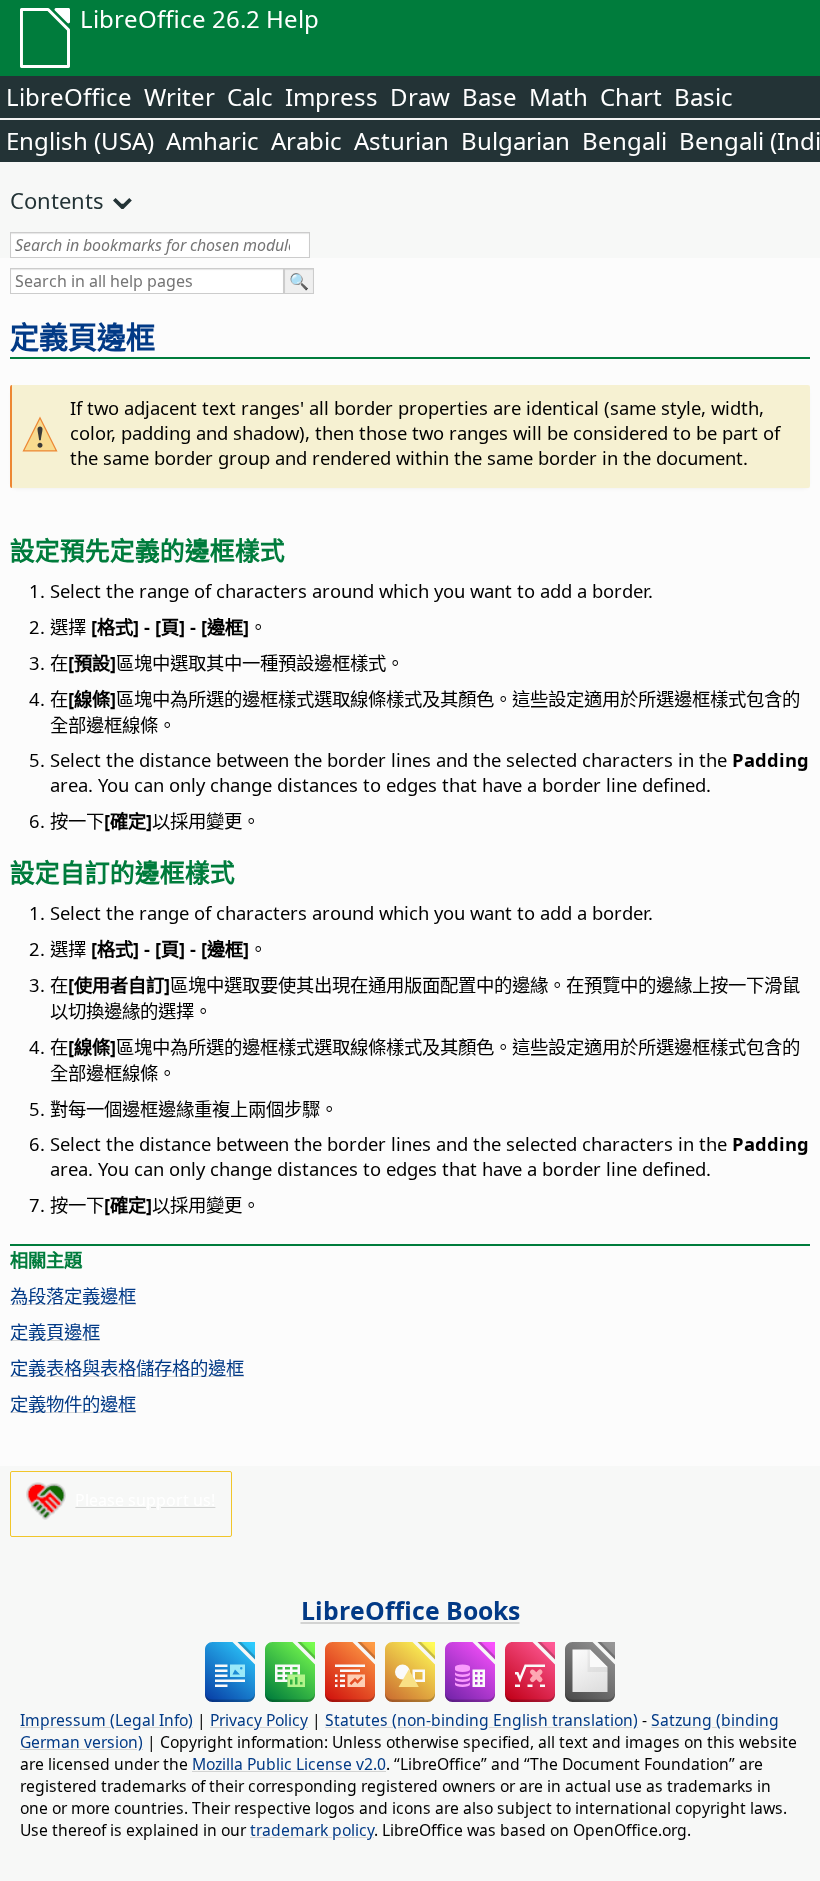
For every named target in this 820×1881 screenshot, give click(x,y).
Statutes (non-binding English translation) (481, 1720)
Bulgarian (515, 140)
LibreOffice (69, 96)
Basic (703, 96)
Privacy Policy (259, 1720)
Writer (179, 96)
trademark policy (312, 1830)
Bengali (624, 140)
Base (489, 96)
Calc (250, 96)
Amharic (212, 140)
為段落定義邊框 (73, 1295)
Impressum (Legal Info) (106, 1720)
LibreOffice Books (410, 1610)
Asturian (401, 140)
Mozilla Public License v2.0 (289, 1764)
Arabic (306, 140)
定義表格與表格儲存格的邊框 (127, 1367)
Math (558, 96)
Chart (631, 96)
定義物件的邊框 (73, 1403)
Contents (57, 200)
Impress (331, 96)
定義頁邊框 (82, 337)
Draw (420, 96)
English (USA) (80, 140)
